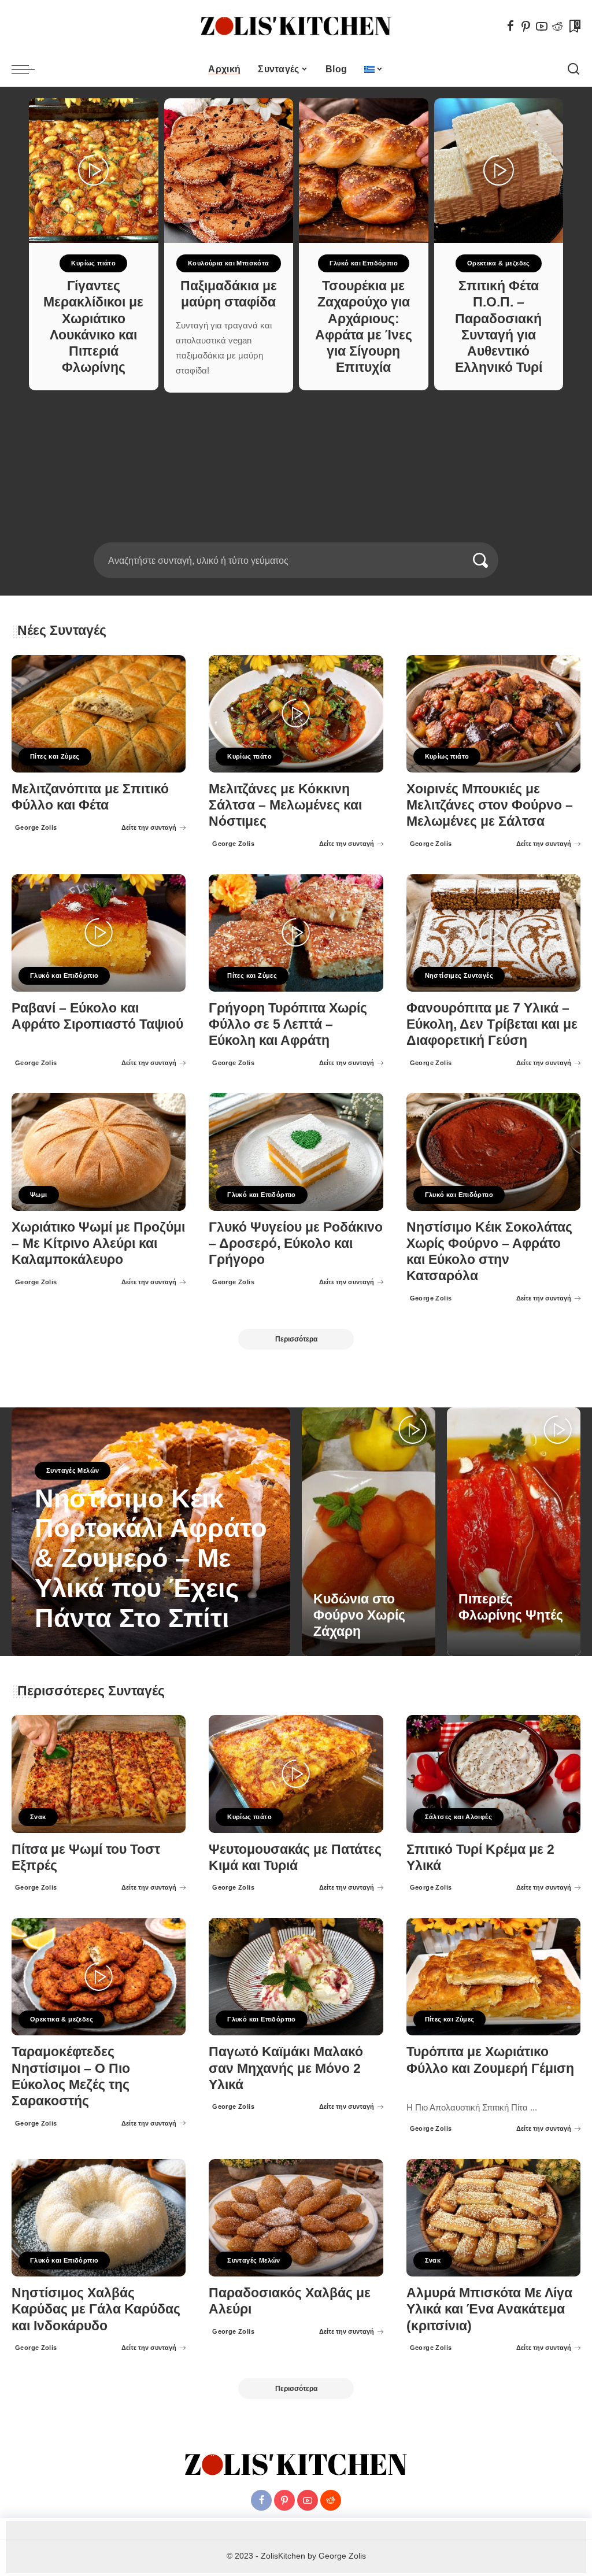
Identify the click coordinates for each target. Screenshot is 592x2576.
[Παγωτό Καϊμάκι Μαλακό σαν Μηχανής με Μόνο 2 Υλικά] (296, 1977)
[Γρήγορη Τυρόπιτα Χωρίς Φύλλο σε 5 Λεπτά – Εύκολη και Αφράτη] (296, 933)
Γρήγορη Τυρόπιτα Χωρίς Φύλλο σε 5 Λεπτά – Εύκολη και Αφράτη (288, 1024)
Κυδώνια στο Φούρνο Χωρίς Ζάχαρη (359, 1615)
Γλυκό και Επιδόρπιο (364, 263)
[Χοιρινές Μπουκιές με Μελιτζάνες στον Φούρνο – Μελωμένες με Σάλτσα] (493, 714)
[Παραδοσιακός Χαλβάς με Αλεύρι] (296, 2218)
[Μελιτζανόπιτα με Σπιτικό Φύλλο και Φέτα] (99, 714)
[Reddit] (557, 26)
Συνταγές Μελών (73, 1470)
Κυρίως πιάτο (93, 263)
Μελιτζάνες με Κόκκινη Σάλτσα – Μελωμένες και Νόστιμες (285, 805)
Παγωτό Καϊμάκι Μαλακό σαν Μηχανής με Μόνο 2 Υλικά (286, 2068)
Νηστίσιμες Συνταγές (459, 975)
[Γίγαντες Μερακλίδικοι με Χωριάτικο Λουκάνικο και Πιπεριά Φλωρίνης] (94, 171)
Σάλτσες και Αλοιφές (458, 1817)
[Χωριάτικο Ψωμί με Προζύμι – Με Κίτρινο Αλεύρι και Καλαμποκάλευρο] (99, 1152)
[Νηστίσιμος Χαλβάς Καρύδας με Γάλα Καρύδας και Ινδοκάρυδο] (99, 2218)
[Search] (573, 69)
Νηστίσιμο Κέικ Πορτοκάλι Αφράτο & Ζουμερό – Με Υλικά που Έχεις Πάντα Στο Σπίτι (151, 1558)
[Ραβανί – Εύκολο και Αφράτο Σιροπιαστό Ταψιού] (99, 933)
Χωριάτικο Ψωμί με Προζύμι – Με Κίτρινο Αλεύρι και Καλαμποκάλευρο (98, 1243)
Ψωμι (39, 1195)
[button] (288, 535)
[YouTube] (542, 26)
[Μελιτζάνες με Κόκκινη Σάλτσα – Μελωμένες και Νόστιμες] (296, 714)
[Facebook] (510, 26)
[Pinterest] (526, 26)
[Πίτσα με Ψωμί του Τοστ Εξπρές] (99, 1774)
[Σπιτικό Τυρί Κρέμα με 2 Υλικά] (493, 1774)
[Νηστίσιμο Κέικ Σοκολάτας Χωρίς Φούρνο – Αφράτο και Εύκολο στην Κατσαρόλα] (493, 1152)
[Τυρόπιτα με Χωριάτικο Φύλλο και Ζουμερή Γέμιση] (493, 1977)
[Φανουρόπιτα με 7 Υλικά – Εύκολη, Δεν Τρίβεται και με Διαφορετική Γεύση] (493, 933)
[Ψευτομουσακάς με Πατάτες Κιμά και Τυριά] (296, 1774)
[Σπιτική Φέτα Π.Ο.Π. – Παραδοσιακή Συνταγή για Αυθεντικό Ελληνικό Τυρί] (499, 171)
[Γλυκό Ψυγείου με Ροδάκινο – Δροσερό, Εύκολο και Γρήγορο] (296, 1152)
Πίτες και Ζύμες (55, 756)
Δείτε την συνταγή (149, 827)
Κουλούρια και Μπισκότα (229, 263)
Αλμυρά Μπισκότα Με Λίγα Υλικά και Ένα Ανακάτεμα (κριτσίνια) (489, 2309)
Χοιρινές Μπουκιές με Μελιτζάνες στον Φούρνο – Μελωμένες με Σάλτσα (490, 805)
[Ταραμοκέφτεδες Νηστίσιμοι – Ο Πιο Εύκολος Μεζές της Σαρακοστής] (99, 1977)
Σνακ (38, 1817)
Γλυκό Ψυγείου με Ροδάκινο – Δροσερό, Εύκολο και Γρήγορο (296, 1243)
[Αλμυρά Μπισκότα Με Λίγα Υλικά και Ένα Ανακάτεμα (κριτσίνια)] (493, 2218)
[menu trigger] (29, 69)
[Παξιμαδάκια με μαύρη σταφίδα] (229, 171)
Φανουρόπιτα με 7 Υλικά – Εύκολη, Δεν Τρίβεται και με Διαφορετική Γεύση (492, 1024)
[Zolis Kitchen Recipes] (296, 26)
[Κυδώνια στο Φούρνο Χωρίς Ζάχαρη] (369, 1532)
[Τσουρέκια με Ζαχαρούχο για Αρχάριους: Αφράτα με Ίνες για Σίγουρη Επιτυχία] (364, 171)
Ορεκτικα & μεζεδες (499, 263)
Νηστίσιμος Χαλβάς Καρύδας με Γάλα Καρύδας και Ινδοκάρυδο (96, 2309)
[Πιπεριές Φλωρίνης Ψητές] (514, 1532)
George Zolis (36, 827)
